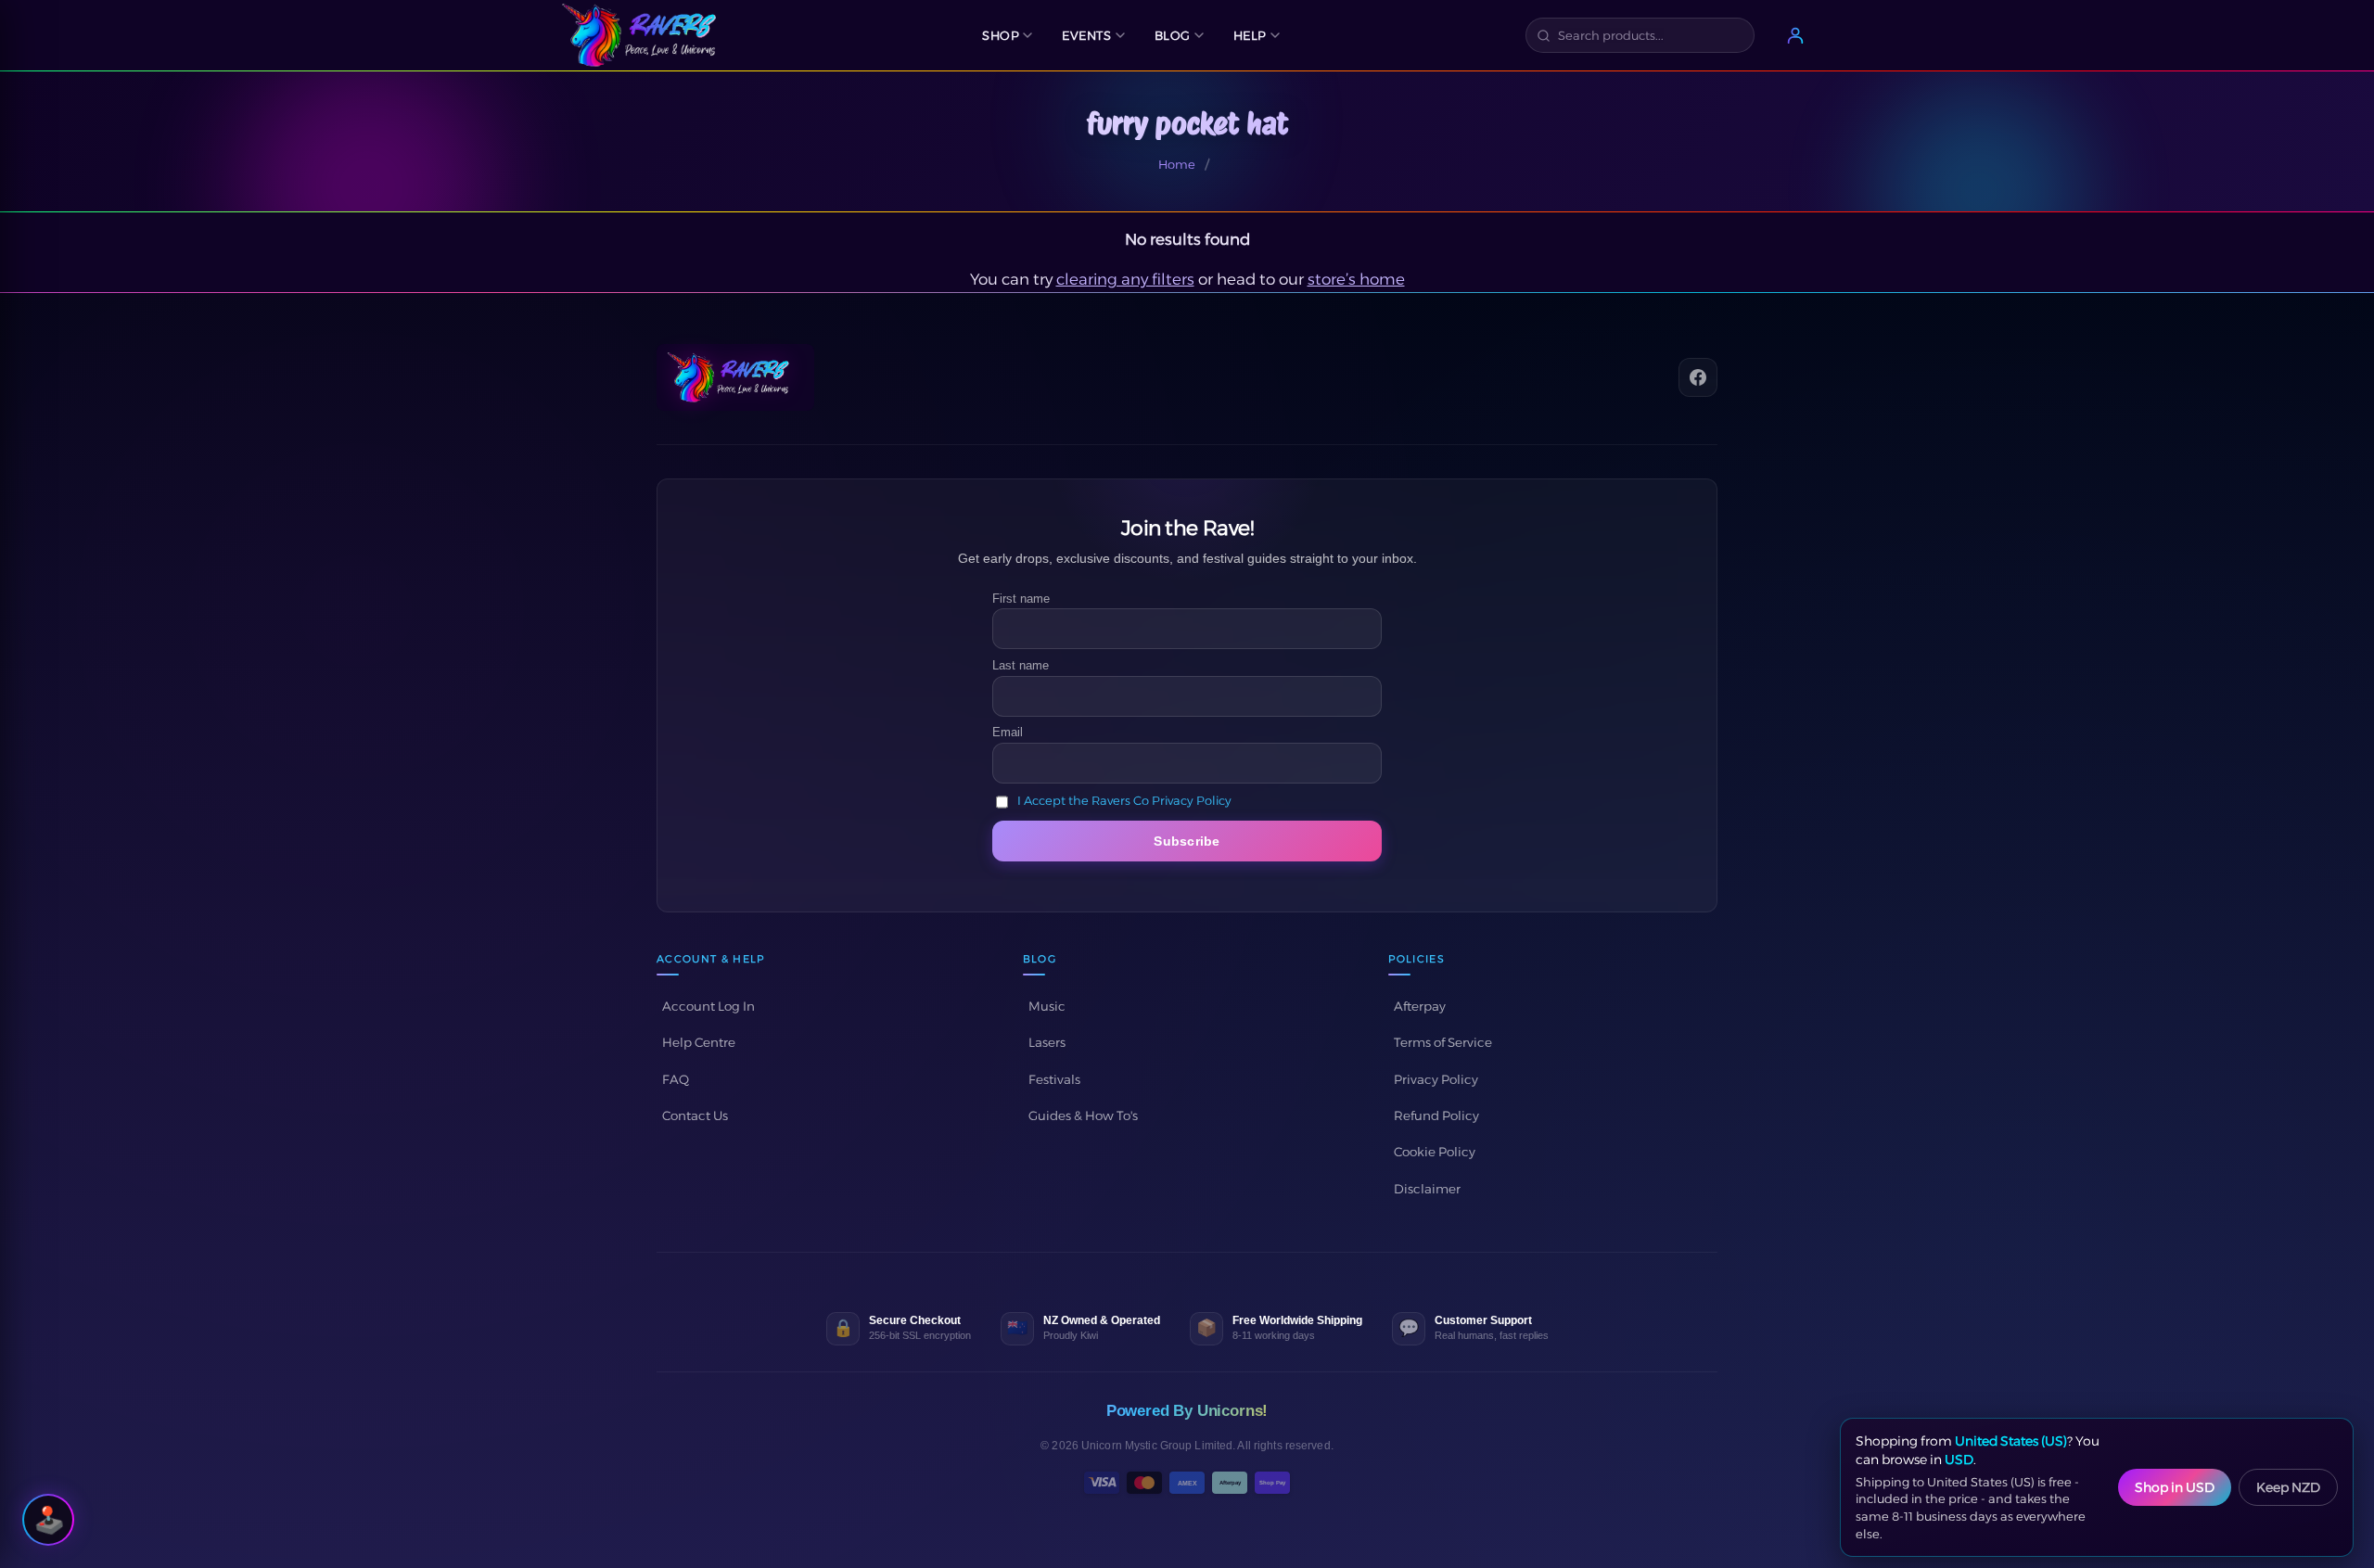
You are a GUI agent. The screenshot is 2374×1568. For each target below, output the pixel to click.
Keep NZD (2288, 1487)
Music (1047, 1006)
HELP (1250, 35)
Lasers (1047, 1042)
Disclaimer (1427, 1189)
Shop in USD (2175, 1487)
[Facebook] (1698, 377)
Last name (1021, 665)
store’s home (1356, 279)
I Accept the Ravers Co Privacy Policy (1124, 801)
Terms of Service (1443, 1042)
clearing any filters (1125, 279)
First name (1021, 599)
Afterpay (1420, 1006)
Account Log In (708, 1006)
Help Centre (699, 1042)
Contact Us (695, 1115)
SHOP (1001, 35)
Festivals (1054, 1079)
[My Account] (1795, 35)
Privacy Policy (1436, 1079)
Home (1177, 164)
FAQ (676, 1079)
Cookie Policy (1435, 1152)
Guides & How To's (1083, 1115)
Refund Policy (1436, 1115)
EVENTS (1086, 35)
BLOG (1173, 35)
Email (1008, 732)
